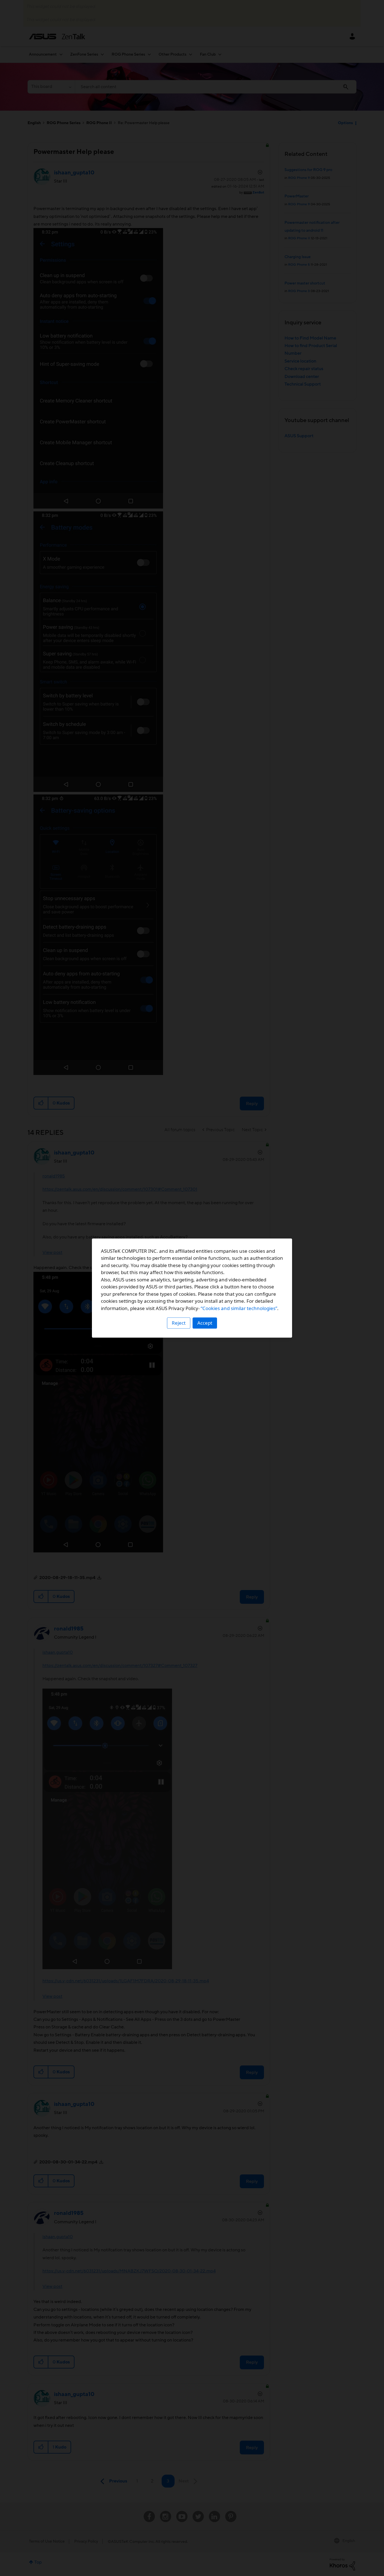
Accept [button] (205, 1323)
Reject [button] (179, 1323)
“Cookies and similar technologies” (239, 1308)
